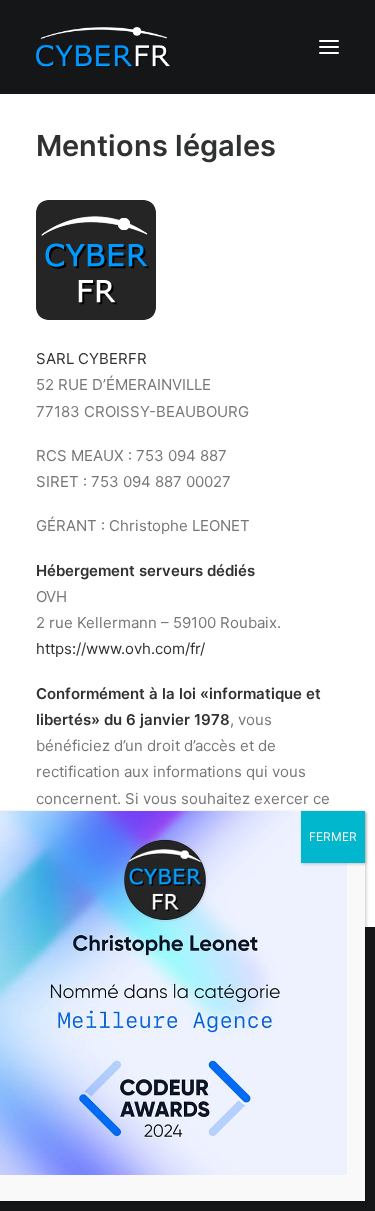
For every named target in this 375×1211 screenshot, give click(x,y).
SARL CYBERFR (91, 358)
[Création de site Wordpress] (96, 314)
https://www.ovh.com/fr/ (120, 648)
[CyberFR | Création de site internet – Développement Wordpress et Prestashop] (103, 47)
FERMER (333, 836)
